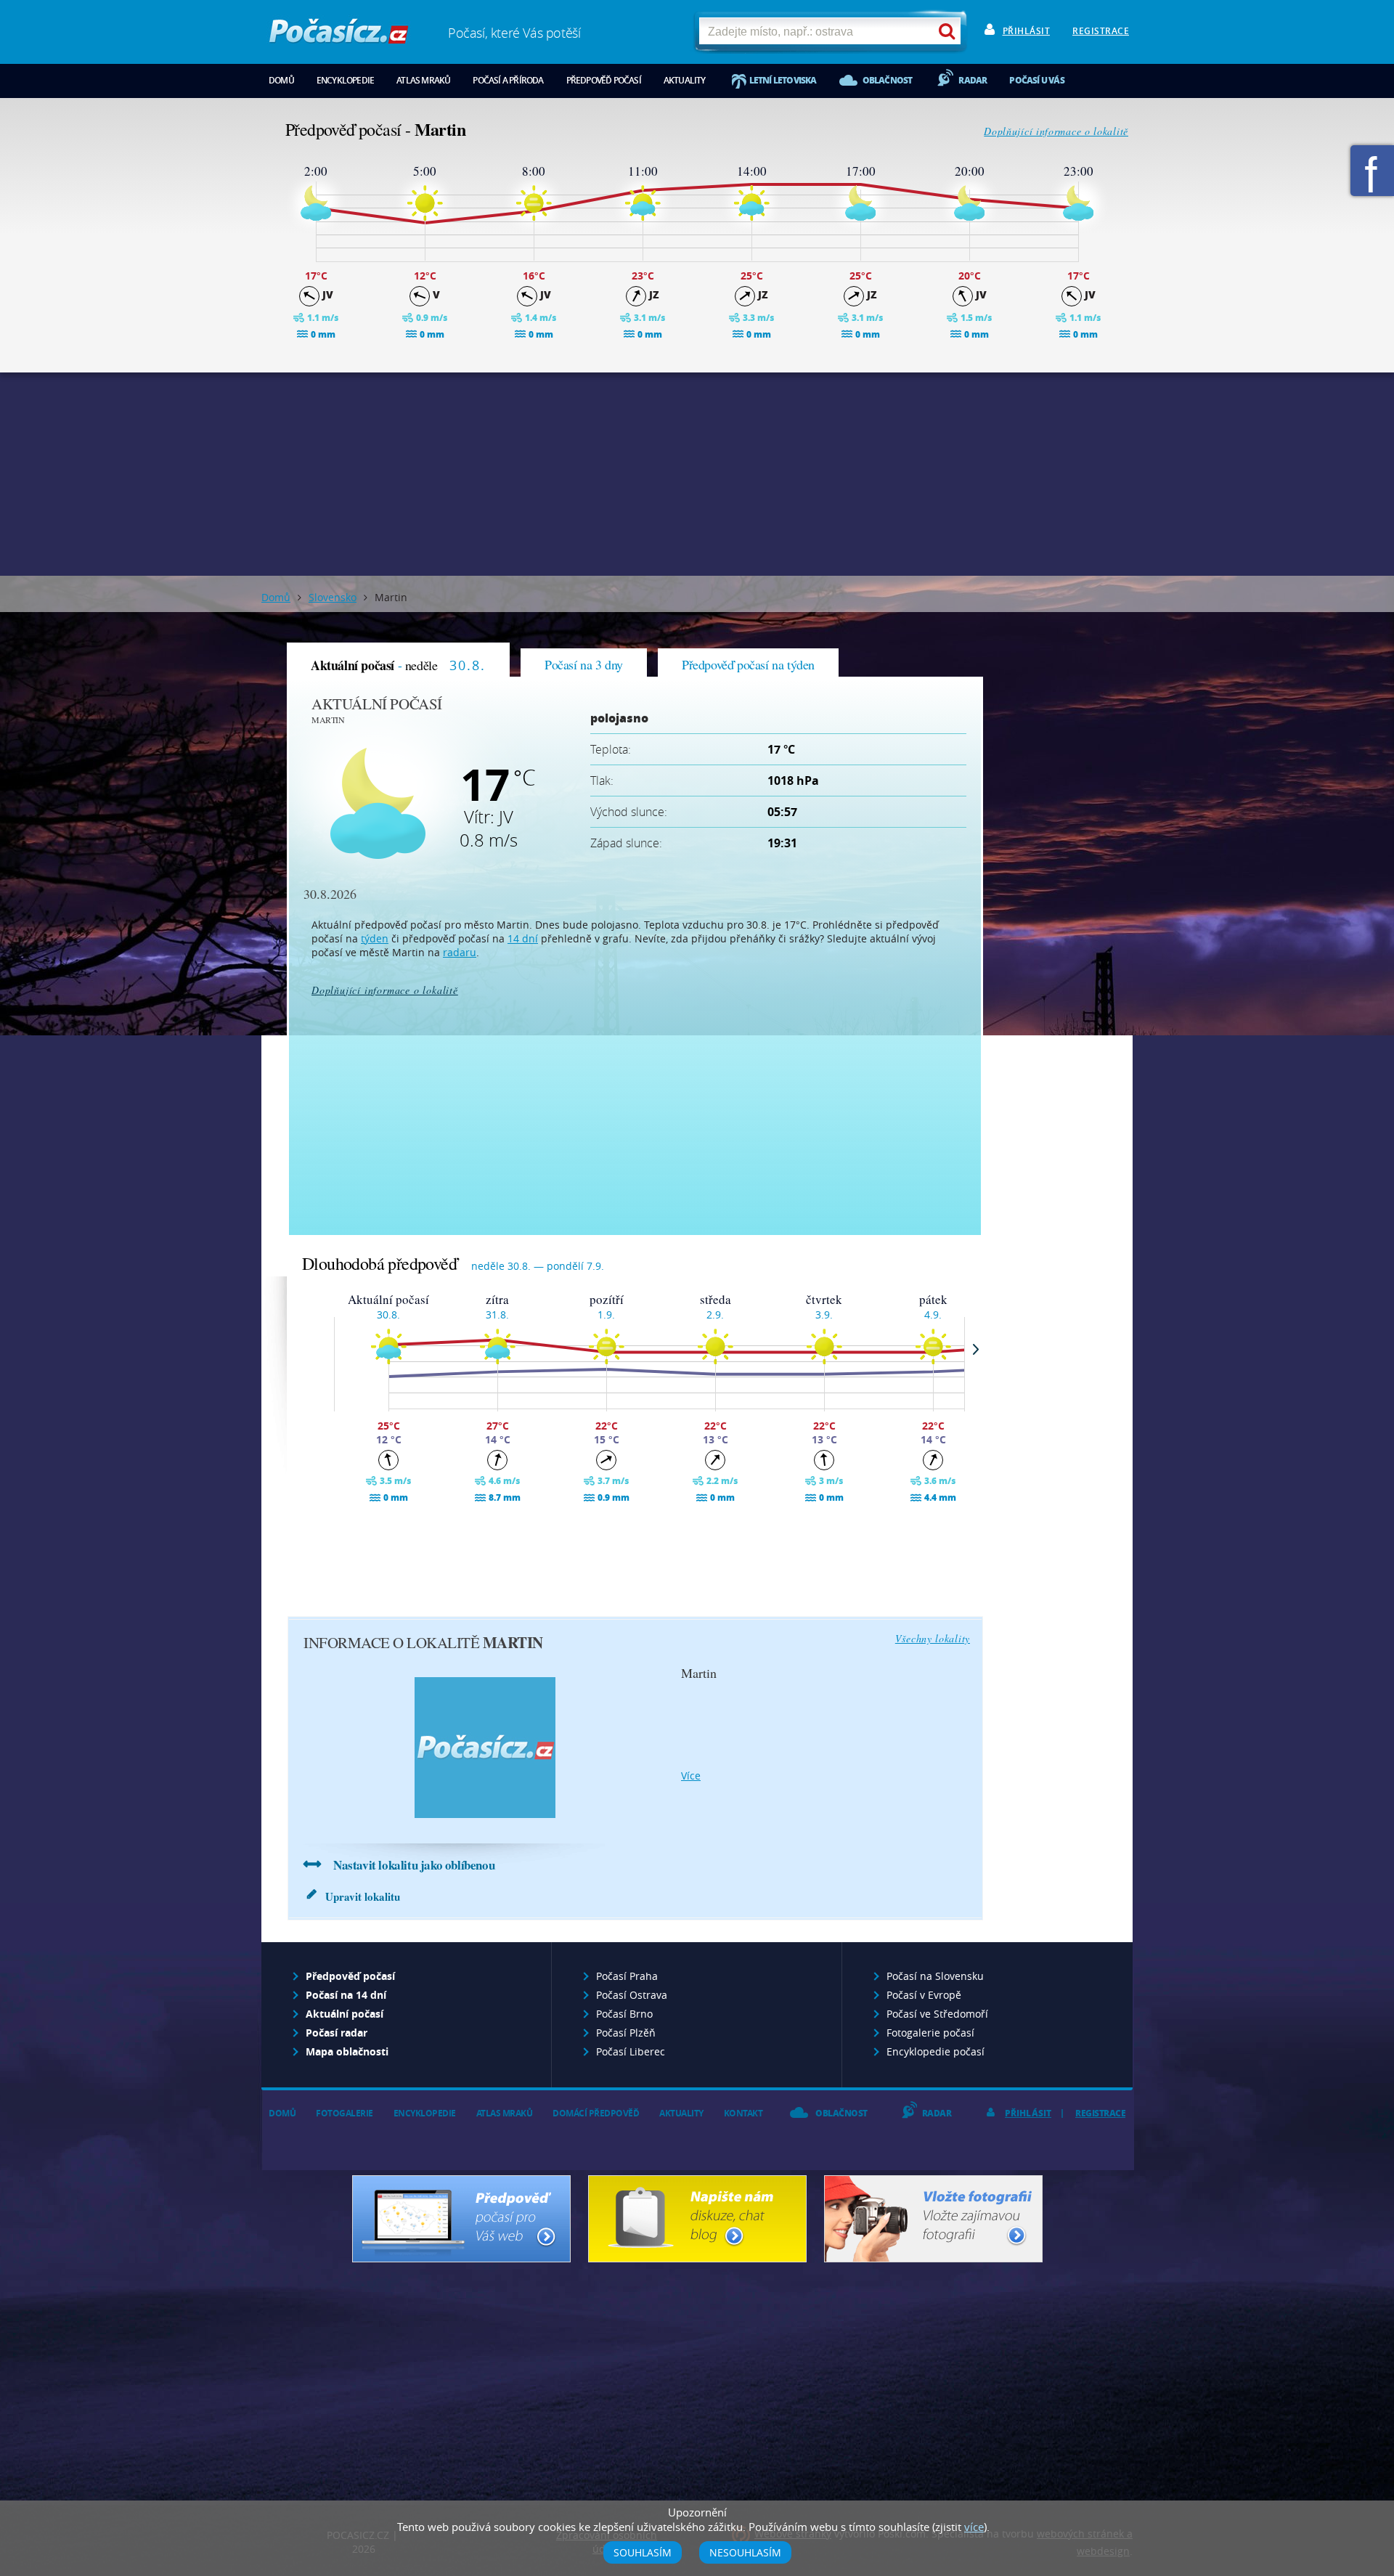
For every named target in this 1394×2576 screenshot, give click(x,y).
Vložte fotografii (933, 2219)
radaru (460, 952)
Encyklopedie (345, 80)
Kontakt (743, 2113)
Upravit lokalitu (363, 1896)
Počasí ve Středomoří (937, 2014)
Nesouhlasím (745, 2552)
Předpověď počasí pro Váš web (461, 2219)
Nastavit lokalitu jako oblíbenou (414, 1865)
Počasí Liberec (631, 2051)
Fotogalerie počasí (930, 2033)
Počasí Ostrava (632, 1995)
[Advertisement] (697, 474)
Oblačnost (888, 80)
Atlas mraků (423, 80)
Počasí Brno (624, 2014)
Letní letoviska (783, 80)
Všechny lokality (933, 1638)
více (691, 1776)
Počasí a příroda (508, 80)
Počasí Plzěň (626, 2033)
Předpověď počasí (604, 80)
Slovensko (333, 597)
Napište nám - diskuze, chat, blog (697, 2219)
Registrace (1101, 31)
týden (375, 938)
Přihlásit (1027, 31)
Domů (281, 80)
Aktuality (685, 80)
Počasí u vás (1036, 80)
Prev (323, 1349)
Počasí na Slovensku (935, 1976)
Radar (973, 80)
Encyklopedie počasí (936, 2051)
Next (976, 1349)
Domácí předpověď (596, 2113)
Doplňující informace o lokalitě (1056, 131)
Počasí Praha (627, 1976)
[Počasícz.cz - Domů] (339, 37)
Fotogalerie (345, 2113)
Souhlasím (643, 2552)
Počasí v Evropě (924, 1995)
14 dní (523, 938)
